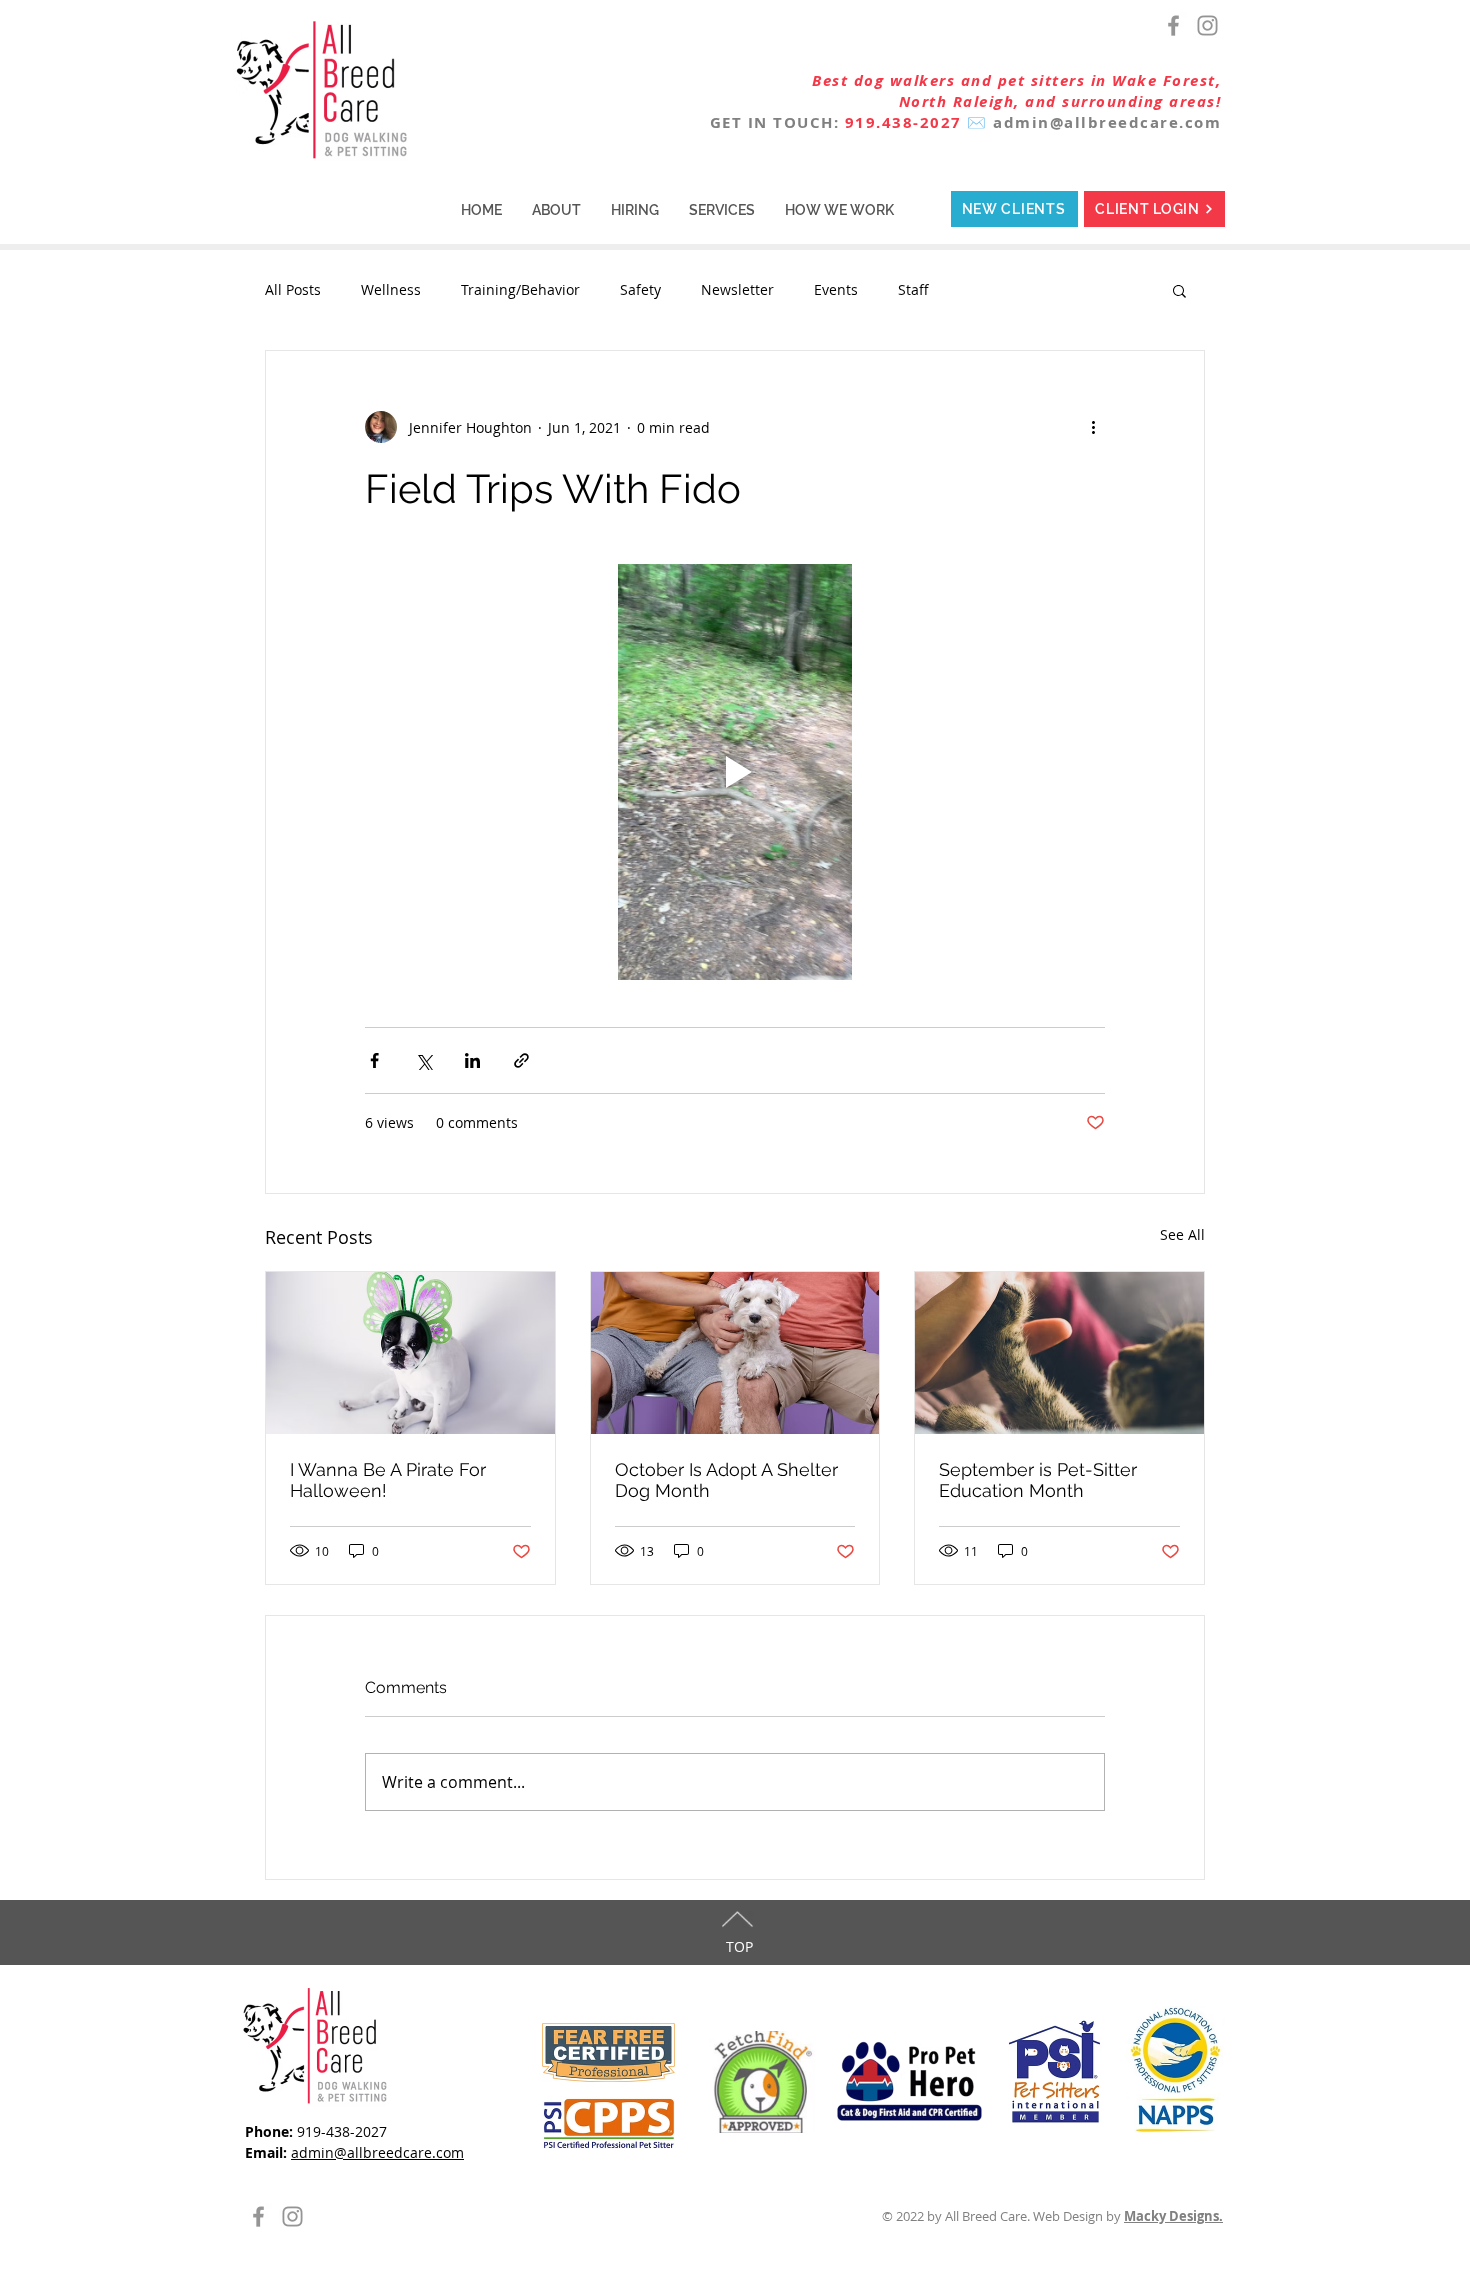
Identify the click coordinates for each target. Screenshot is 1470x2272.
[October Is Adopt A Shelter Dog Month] (735, 1353)
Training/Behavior (520, 289)
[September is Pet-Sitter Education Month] (1059, 1353)
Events (836, 289)
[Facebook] (1173, 25)
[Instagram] (1207, 25)
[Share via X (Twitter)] (423, 1060)
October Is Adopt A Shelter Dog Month (726, 1480)
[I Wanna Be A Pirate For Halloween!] (410, 1353)
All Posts (293, 289)
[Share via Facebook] (374, 1060)
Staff (913, 289)
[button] (556, 210)
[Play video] (735, 772)
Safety (640, 289)
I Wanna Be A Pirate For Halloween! (388, 1480)
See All (1182, 1234)
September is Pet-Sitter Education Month (1038, 1480)
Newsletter (737, 289)
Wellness (391, 289)
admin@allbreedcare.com (1107, 122)
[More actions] (1093, 427)
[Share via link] (521, 1060)
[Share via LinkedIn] (472, 1060)
